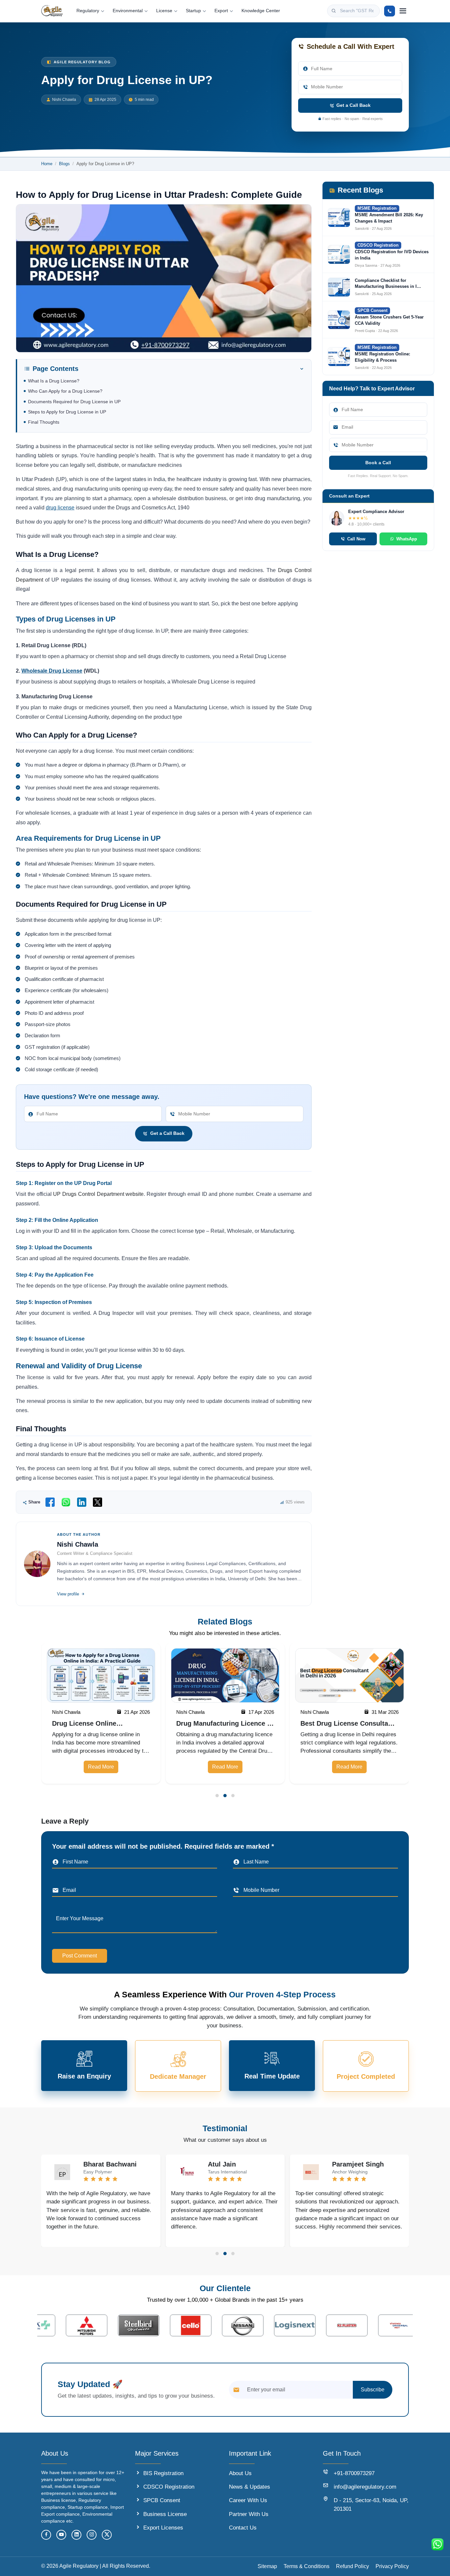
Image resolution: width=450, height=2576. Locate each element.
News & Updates (250, 2487)
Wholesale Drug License (52, 671)
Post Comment (80, 1956)
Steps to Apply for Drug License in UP (67, 412)
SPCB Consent (162, 2500)
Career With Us (248, 2500)
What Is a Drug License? (54, 381)
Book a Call (378, 463)
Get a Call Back (353, 105)
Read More (101, 1767)
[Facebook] (50, 1502)
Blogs (64, 164)
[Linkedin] (76, 2535)
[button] (217, 1796)
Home (47, 164)
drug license (60, 508)
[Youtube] (61, 2535)
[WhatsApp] (66, 1502)
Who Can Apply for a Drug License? (65, 391)
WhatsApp (407, 539)
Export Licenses (163, 2528)
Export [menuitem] (221, 11)
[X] (98, 1502)
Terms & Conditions (307, 2566)
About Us (240, 2473)
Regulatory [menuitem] (88, 11)
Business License (165, 2514)
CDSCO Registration (169, 2487)
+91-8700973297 (354, 2473)
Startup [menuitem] (193, 11)
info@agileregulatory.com (365, 2487)
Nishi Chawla (64, 100)
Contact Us (243, 2528)
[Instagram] (92, 2535)
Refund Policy (352, 2566)
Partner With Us (249, 2514)
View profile (68, 1594)
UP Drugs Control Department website (98, 1194)
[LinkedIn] (82, 1502)
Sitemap (267, 2566)
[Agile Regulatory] (52, 11)
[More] (403, 11)
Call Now (356, 539)
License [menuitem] (164, 11)
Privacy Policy (392, 2566)
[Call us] (390, 11)
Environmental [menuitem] (128, 11)
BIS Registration (163, 2473)
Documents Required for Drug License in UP (74, 402)
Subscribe (373, 2390)
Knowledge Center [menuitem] (261, 11)
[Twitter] (107, 2535)
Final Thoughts (44, 422)
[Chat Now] (437, 2544)
